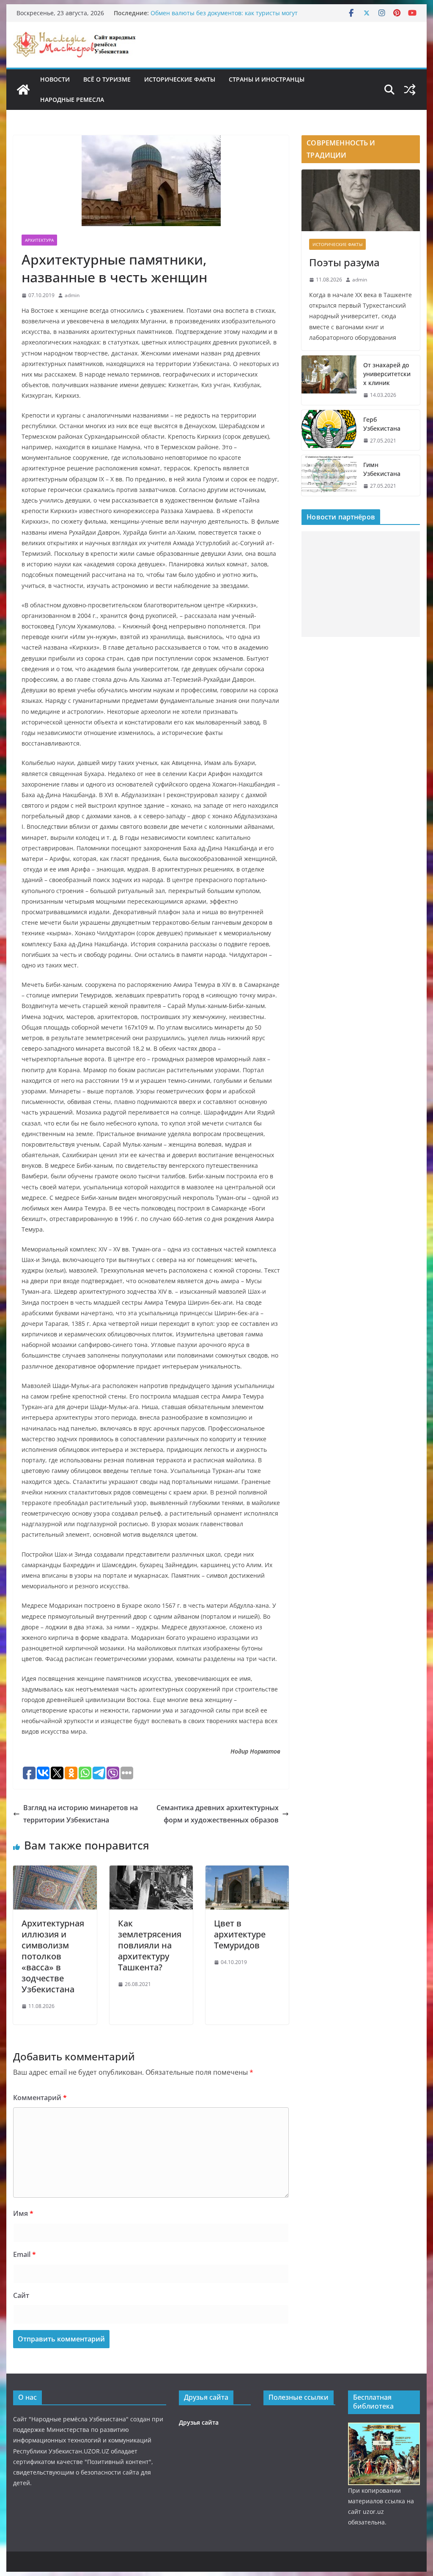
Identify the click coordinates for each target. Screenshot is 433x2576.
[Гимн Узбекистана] (329, 475)
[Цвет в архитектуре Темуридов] (247, 1871)
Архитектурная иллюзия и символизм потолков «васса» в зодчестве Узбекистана (53, 1956)
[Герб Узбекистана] (329, 430)
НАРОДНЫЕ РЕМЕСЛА (72, 100)
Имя (23, 2213)
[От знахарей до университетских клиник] (329, 380)
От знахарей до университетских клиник (387, 374)
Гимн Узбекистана (382, 469)
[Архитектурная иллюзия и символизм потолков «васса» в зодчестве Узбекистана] (55, 1871)
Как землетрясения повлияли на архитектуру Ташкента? (150, 1945)
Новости (55, 79)
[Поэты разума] (360, 201)
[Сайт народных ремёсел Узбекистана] (23, 90)
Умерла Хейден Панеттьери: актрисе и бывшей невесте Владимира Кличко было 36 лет (233, 17)
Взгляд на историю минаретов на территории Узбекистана (81, 1814)
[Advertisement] (360, 584)
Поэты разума (344, 262)
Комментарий (40, 2098)
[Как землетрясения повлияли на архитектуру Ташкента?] (151, 1871)
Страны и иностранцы (267, 79)
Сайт (21, 2295)
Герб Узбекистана (382, 424)
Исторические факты (180, 79)
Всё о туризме (107, 79)
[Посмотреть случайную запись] (410, 90)
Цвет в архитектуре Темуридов (240, 1934)
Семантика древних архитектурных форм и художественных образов (218, 1814)
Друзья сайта (199, 2422)
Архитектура (39, 240)
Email (25, 2254)
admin (72, 295)
